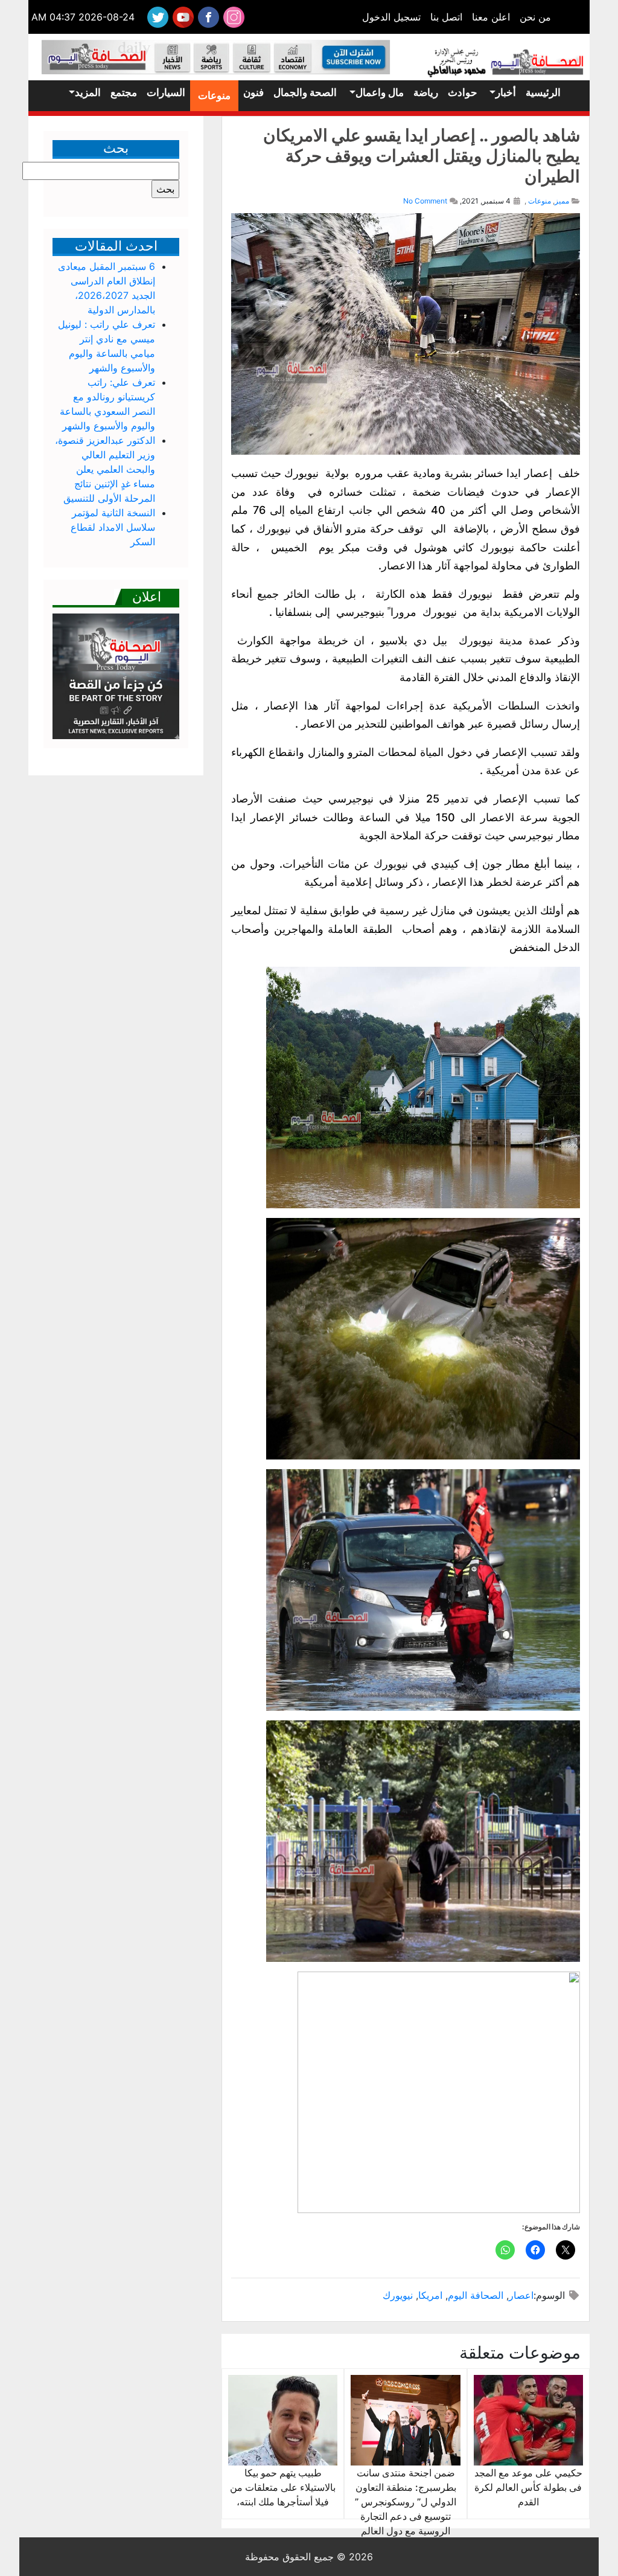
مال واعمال (380, 92)
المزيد (88, 92)
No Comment (425, 201)
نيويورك (398, 2295)
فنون (253, 92)
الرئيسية (543, 92)
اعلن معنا (491, 17)
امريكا (430, 2295)
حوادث (463, 92)
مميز (562, 201)
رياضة (426, 92)
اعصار (521, 2295)
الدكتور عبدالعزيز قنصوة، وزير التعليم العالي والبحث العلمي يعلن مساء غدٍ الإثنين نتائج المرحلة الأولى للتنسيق (105, 469)
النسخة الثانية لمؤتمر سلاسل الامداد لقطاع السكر (113, 527)
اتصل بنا (446, 17)
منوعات (214, 95)
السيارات (166, 92)
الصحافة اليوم (476, 2295)
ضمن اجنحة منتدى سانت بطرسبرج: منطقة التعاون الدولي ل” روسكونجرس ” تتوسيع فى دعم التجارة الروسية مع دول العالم (406, 2502)
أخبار (506, 92)
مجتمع (124, 92)
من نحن (535, 17)
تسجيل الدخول (391, 17)
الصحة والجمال (305, 92)
